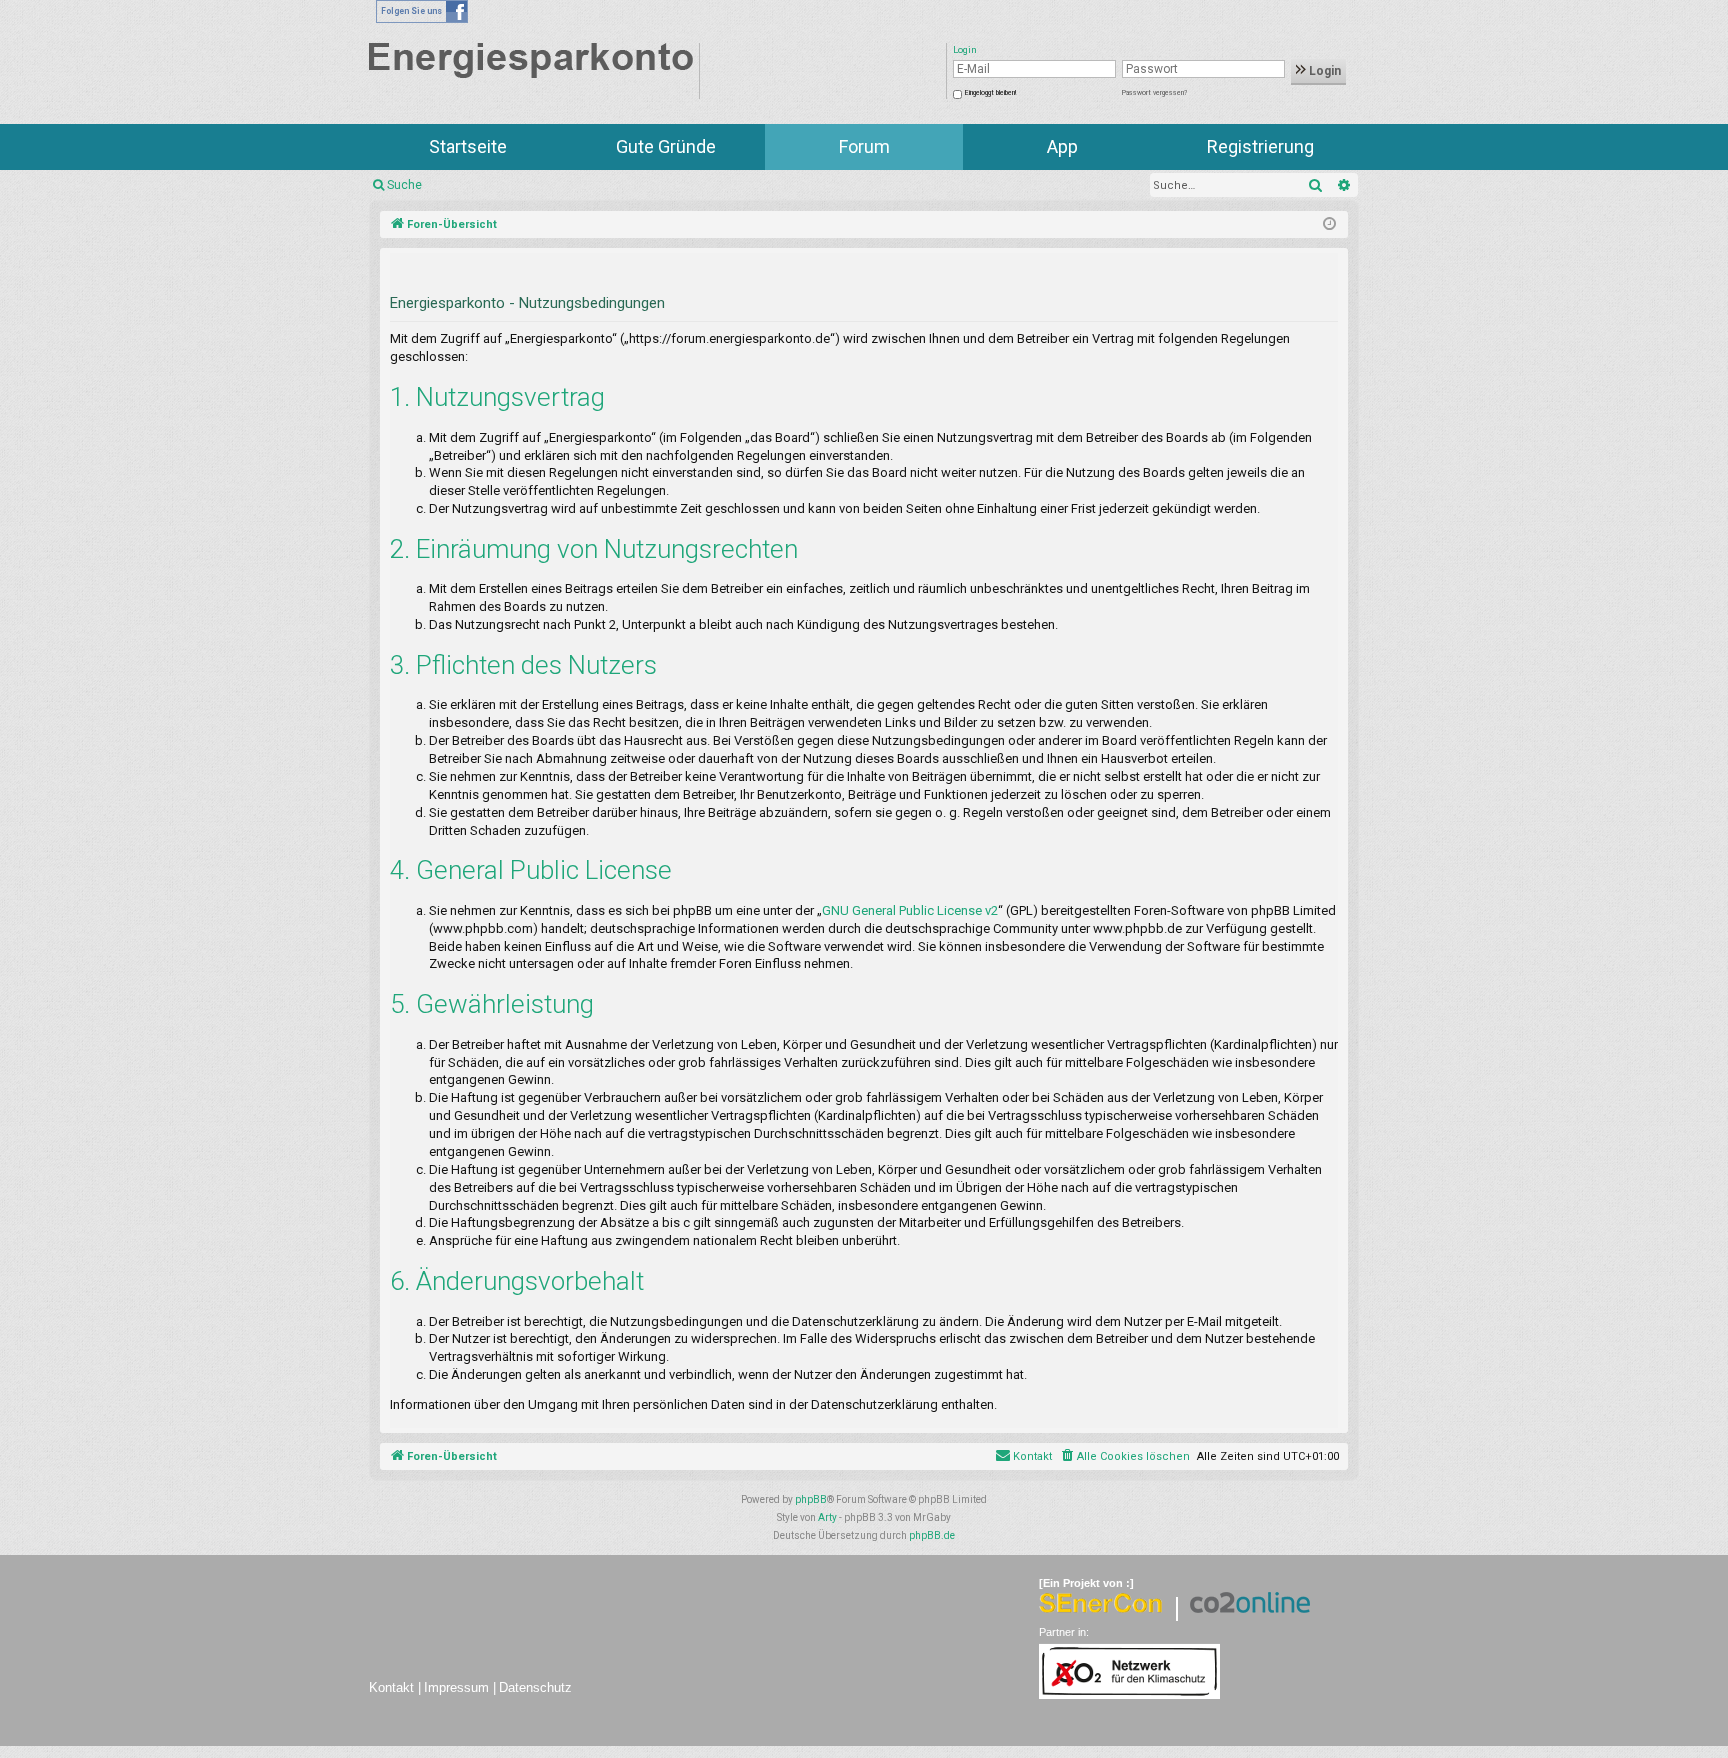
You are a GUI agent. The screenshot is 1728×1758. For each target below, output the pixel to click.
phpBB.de (932, 1535)
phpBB (811, 1499)
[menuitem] (1124, 1457)
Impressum (456, 1687)
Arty (827, 1517)
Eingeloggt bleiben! (990, 93)
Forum (864, 146)
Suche (404, 185)
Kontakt (391, 1687)
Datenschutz (535, 1687)
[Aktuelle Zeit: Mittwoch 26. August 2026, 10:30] (1329, 225)
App (1062, 146)
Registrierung (1260, 146)
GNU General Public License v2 (910, 910)
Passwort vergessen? (1154, 93)
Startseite (468, 146)
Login (1323, 71)
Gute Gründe (666, 146)
